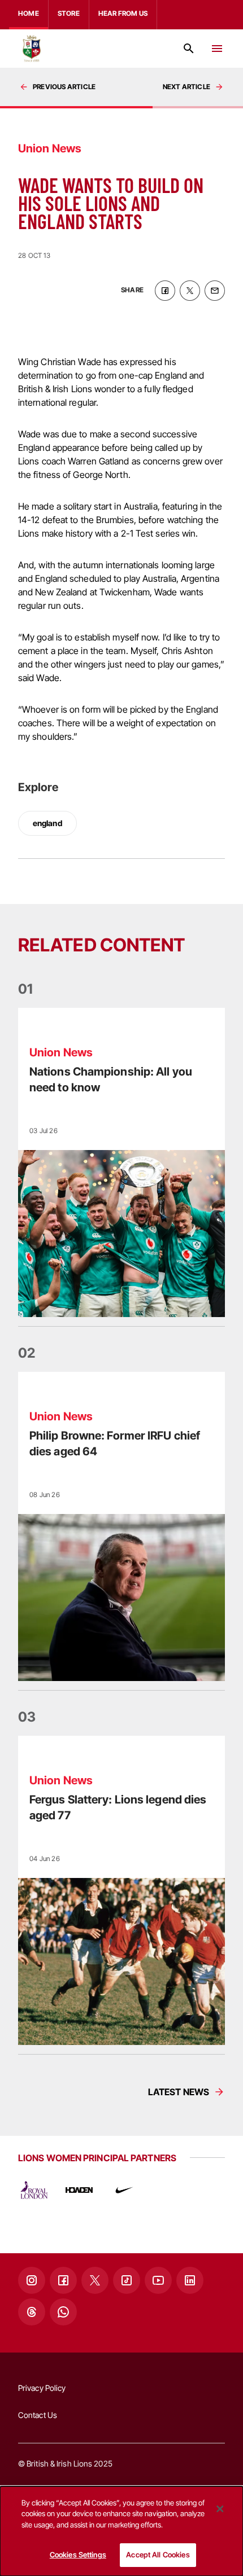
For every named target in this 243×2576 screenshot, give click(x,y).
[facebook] (165, 291)
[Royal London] (34, 2190)
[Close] (220, 2509)
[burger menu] (217, 49)
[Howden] (79, 2190)
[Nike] (124, 2190)
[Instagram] (32, 2280)
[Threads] (32, 2312)
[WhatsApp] (63, 2312)
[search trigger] (189, 49)
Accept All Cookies (158, 2555)
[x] (190, 291)
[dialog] (121, 2531)
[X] (95, 2280)
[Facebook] (63, 2280)
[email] (215, 291)
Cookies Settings (78, 2555)
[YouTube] (158, 2280)
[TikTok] (127, 2280)
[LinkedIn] (190, 2280)
